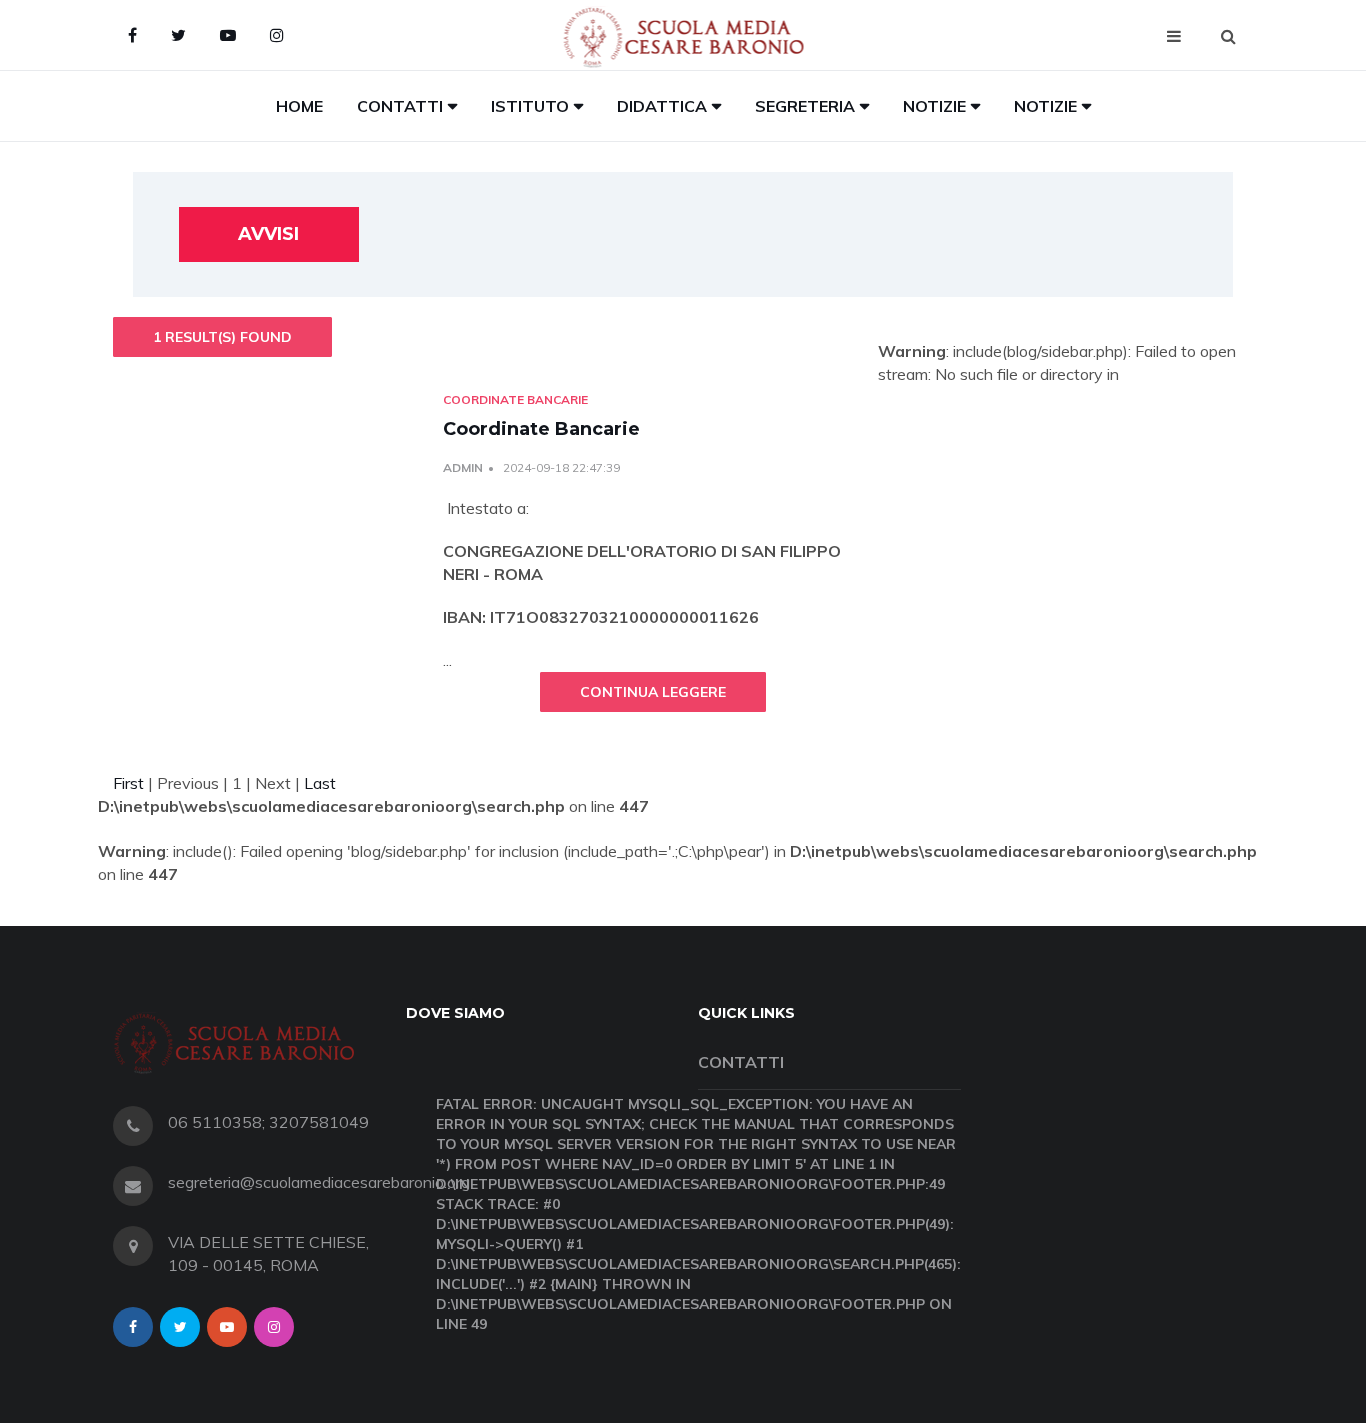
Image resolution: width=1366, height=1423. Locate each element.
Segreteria (805, 106)
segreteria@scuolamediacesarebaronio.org (319, 1182)
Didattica (662, 106)
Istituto (530, 106)
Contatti (400, 106)
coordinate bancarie (515, 399)
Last (320, 783)
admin (463, 467)
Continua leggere (653, 692)
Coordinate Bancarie (541, 429)
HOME (299, 106)
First (128, 783)
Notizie (934, 106)
